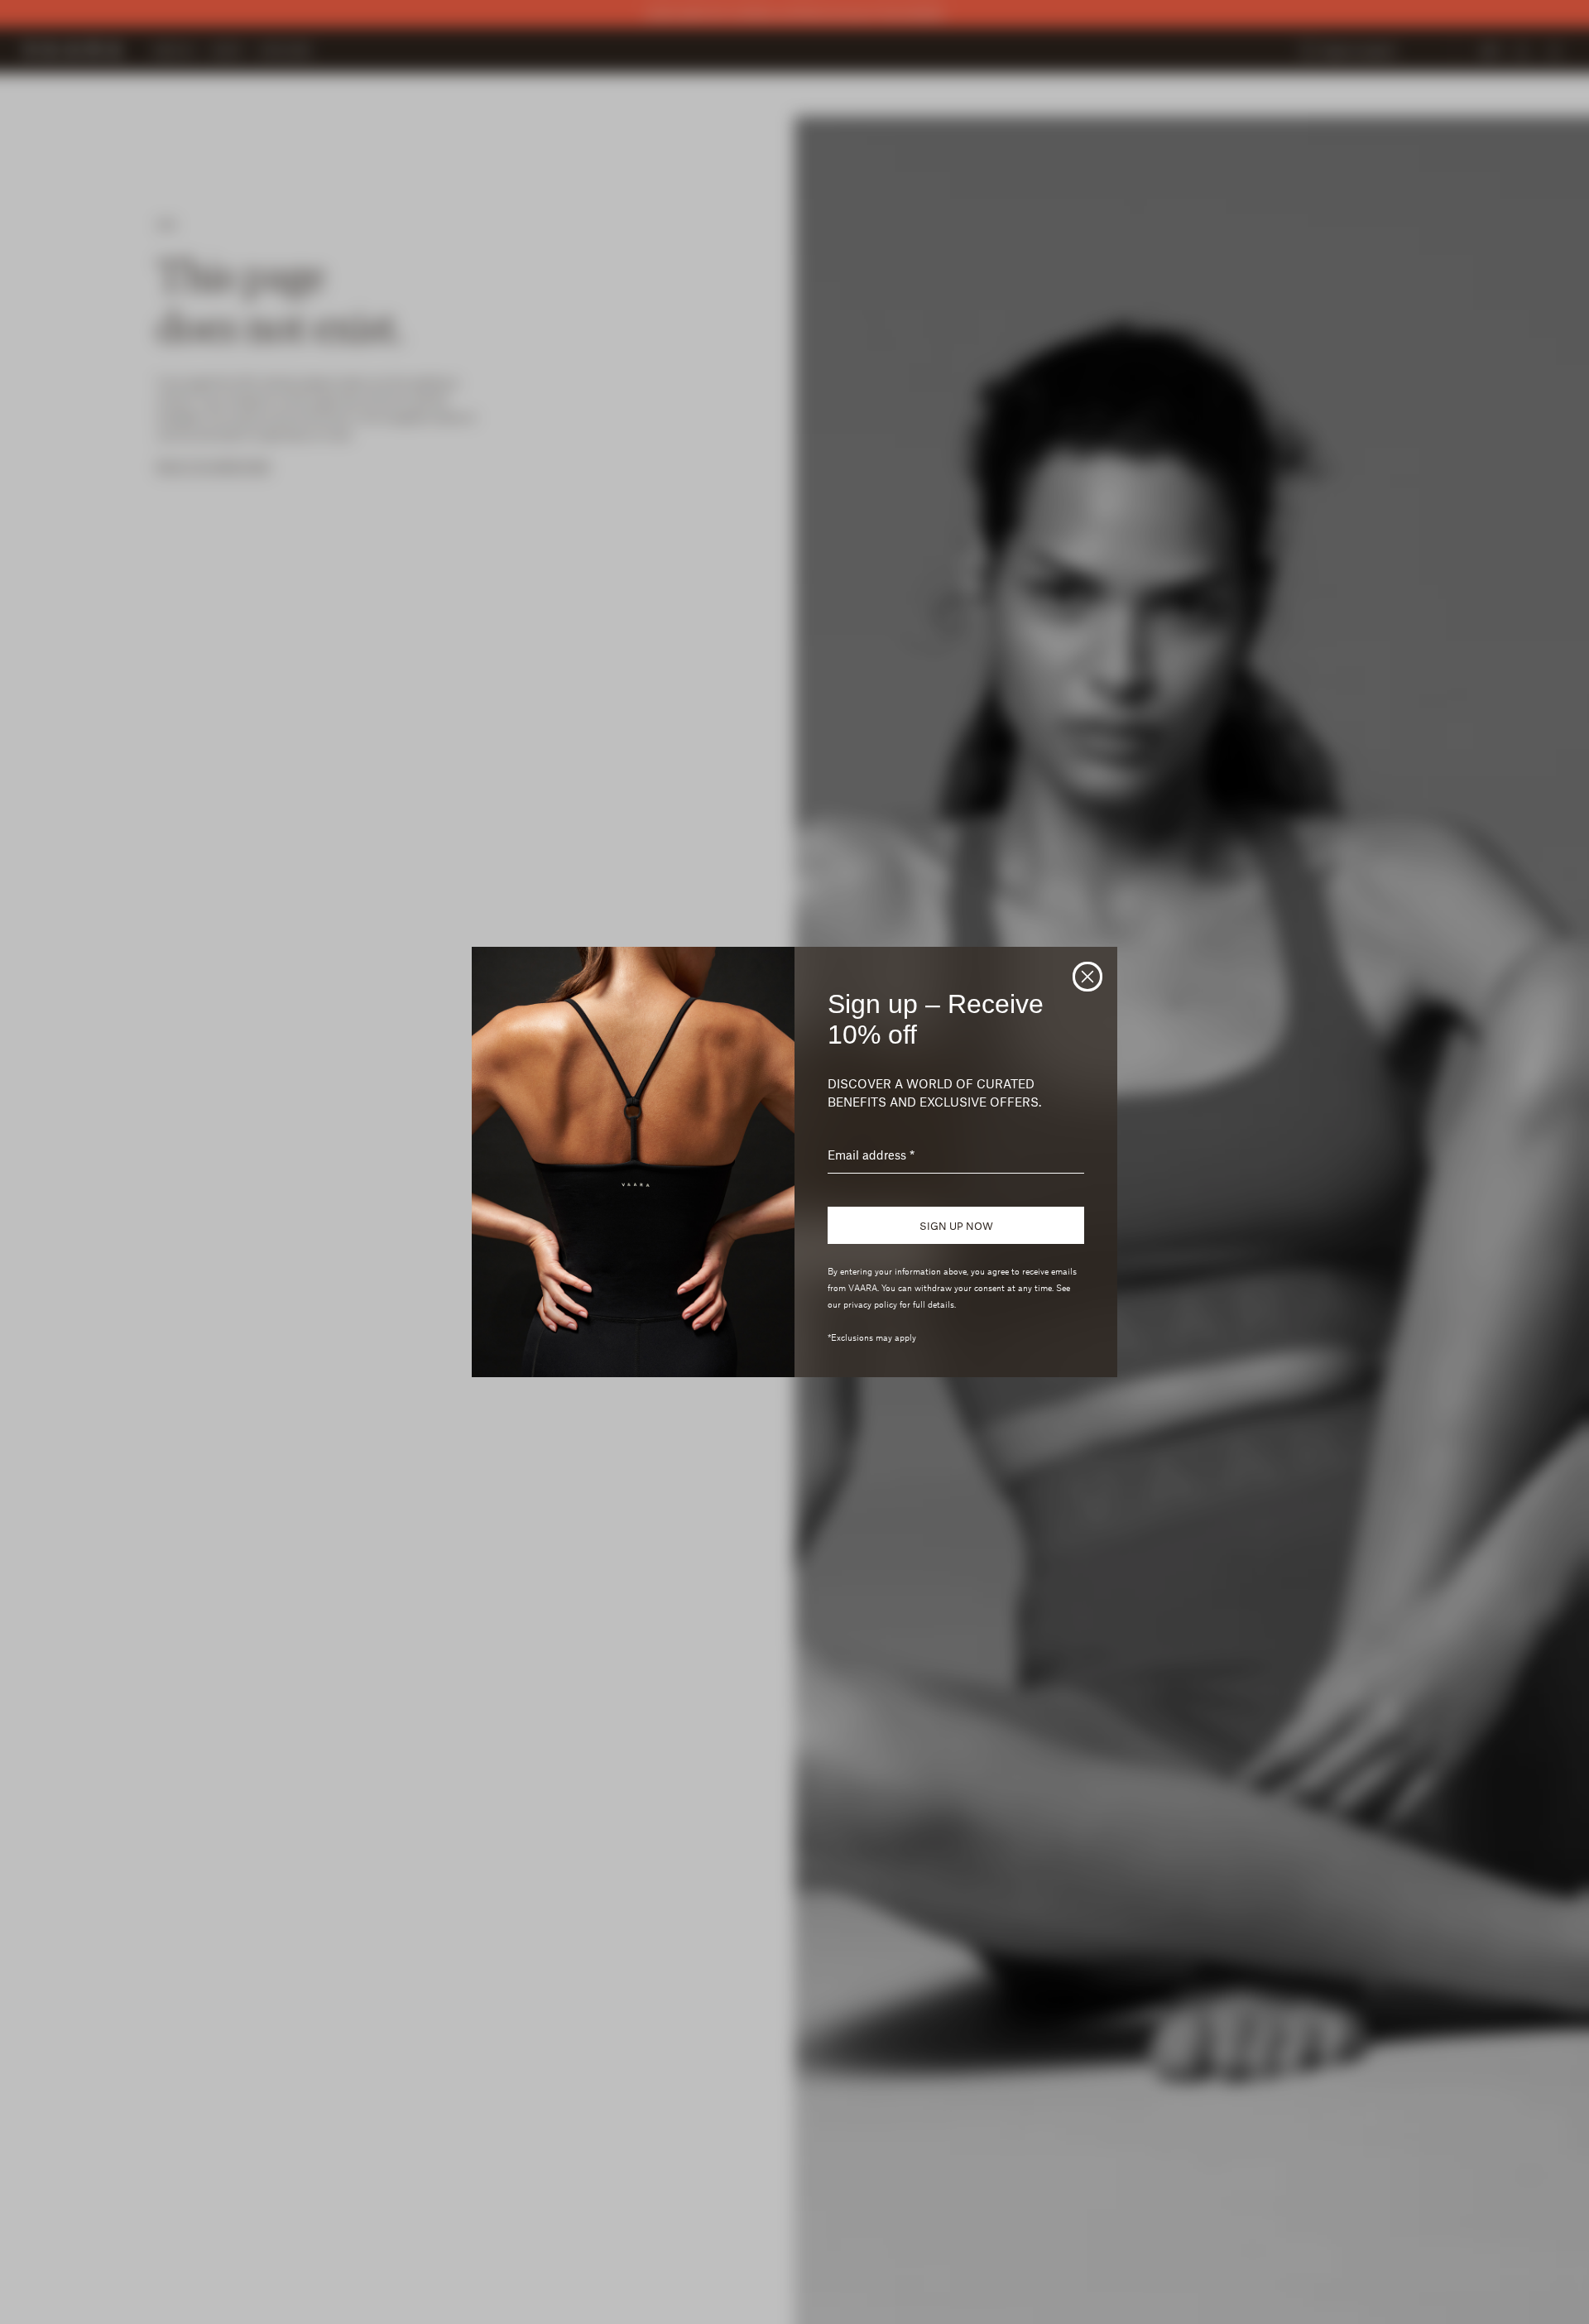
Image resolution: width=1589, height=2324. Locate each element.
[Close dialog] (1087, 977)
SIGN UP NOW (956, 1226)
